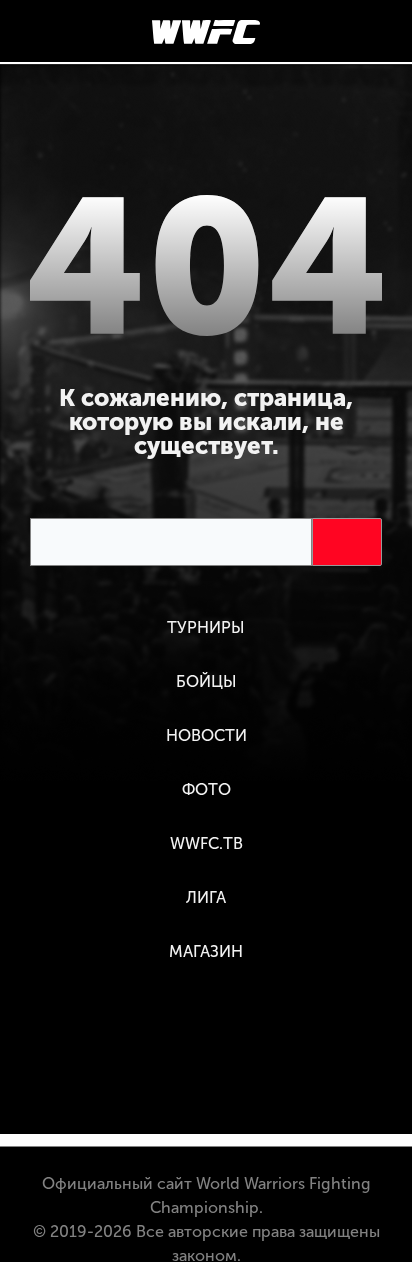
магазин (206, 951)
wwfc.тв (206, 843)
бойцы (206, 681)
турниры (206, 627)
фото (206, 789)
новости (206, 735)
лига (206, 897)
